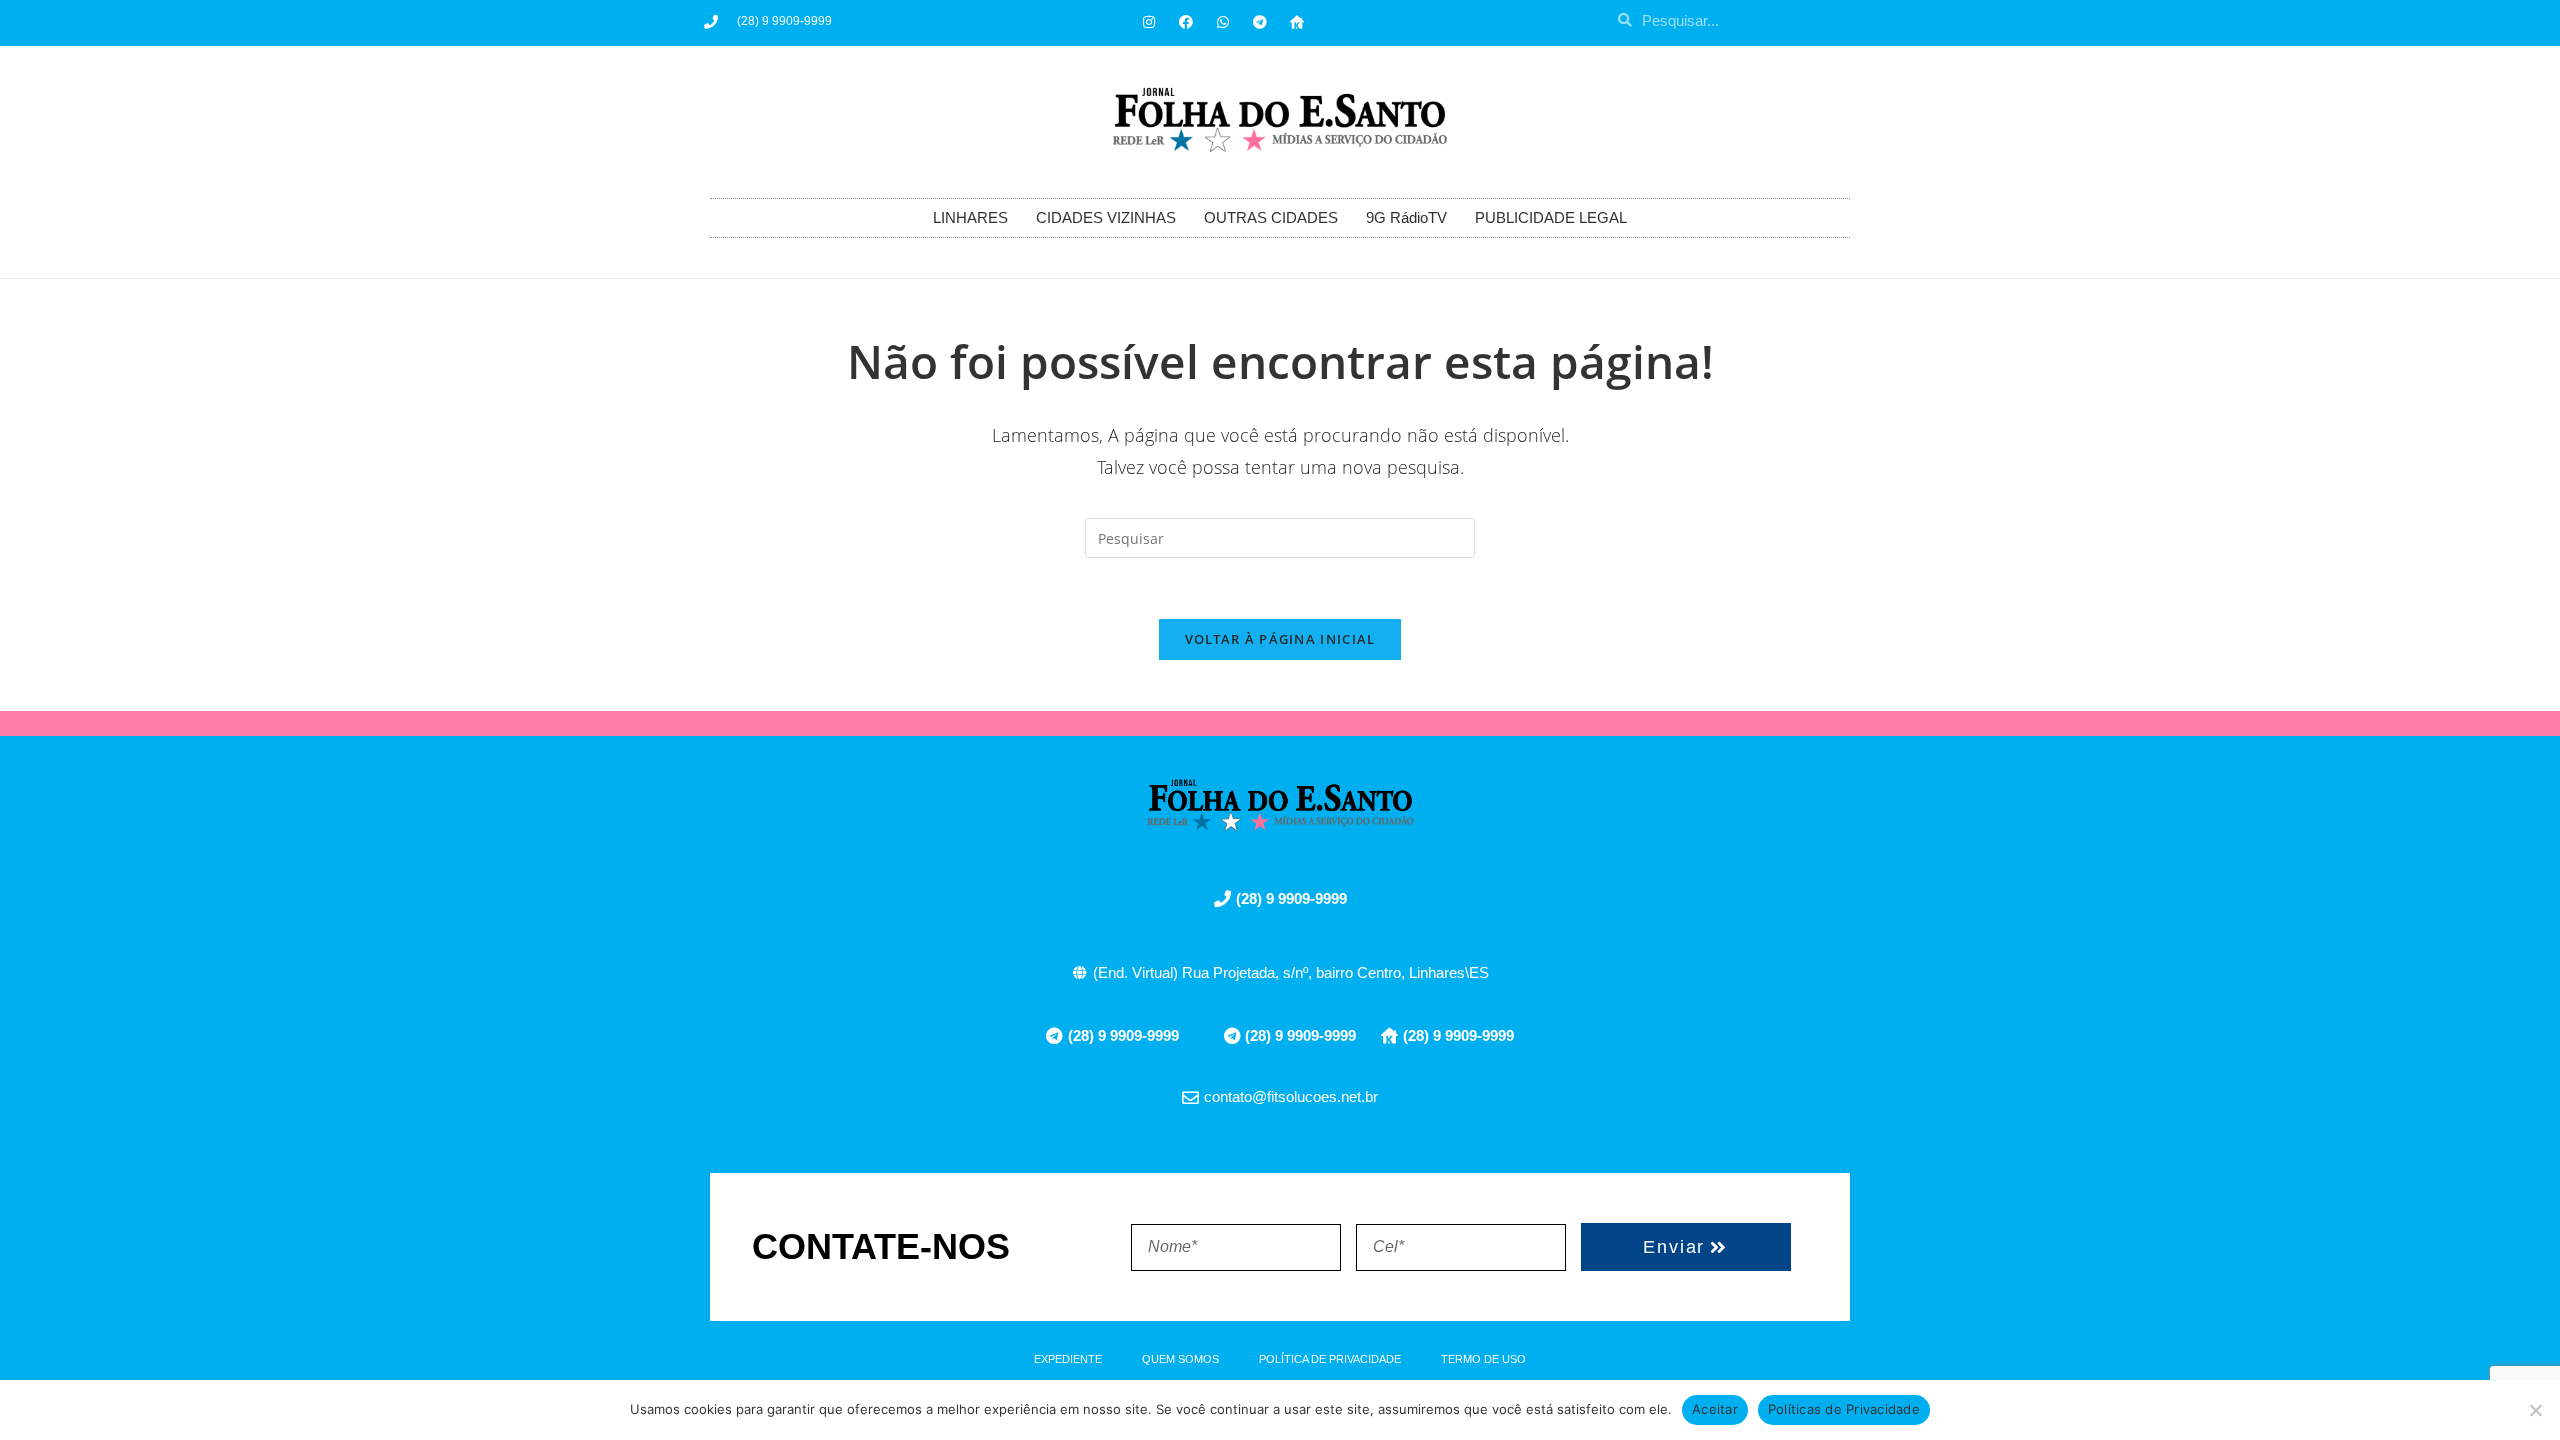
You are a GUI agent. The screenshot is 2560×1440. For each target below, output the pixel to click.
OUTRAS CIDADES (1271, 217)
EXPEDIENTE (1068, 1359)
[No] (2535, 1410)
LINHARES (970, 217)
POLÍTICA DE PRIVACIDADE (1330, 1359)
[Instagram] (1149, 22)
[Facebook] (1186, 22)
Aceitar (1715, 1409)
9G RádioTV (1406, 217)
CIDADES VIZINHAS (1106, 217)
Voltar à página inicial (1280, 639)
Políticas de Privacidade (1844, 1409)
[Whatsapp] (1223, 22)
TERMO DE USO (1483, 1359)
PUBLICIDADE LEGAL (1551, 217)
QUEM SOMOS (1180, 1359)
